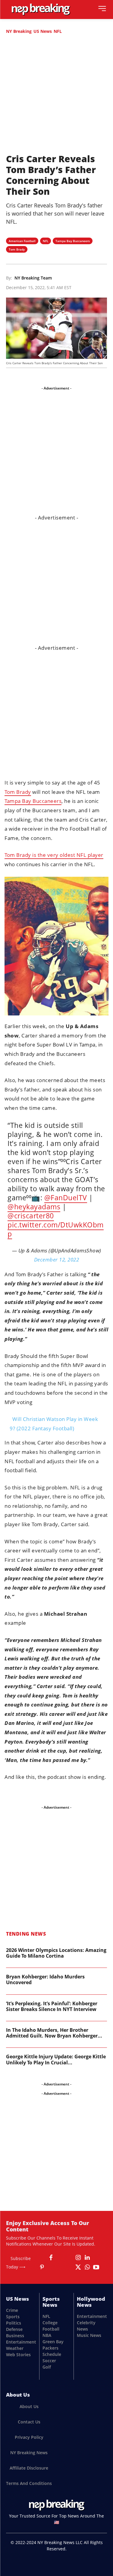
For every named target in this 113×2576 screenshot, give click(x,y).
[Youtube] (96, 2267)
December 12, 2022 (57, 1260)
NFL (58, 31)
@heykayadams (34, 1207)
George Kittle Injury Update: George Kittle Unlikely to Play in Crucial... (56, 2059)
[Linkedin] (87, 2258)
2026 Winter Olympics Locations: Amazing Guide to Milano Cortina (56, 1953)
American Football (22, 241)
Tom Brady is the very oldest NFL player (54, 855)
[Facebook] (51, 2258)
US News (43, 31)
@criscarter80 (31, 1216)
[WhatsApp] (87, 2267)
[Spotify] (60, 2267)
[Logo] (41, 9)
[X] (78, 2267)
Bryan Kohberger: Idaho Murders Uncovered (45, 1979)
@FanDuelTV (66, 1198)
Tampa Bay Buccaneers (73, 241)
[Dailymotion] (42, 2258)
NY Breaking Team (33, 278)
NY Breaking (19, 31)
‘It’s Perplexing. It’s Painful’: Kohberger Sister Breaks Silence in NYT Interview (52, 2006)
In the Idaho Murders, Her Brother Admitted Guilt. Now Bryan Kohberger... (54, 2033)
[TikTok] (69, 2267)
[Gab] (60, 2258)
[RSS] (51, 2267)
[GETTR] (69, 2258)
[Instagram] (78, 2258)
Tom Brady (17, 249)
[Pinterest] (42, 2267)
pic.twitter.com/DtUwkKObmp (56, 1229)
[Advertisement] (56, 97)
